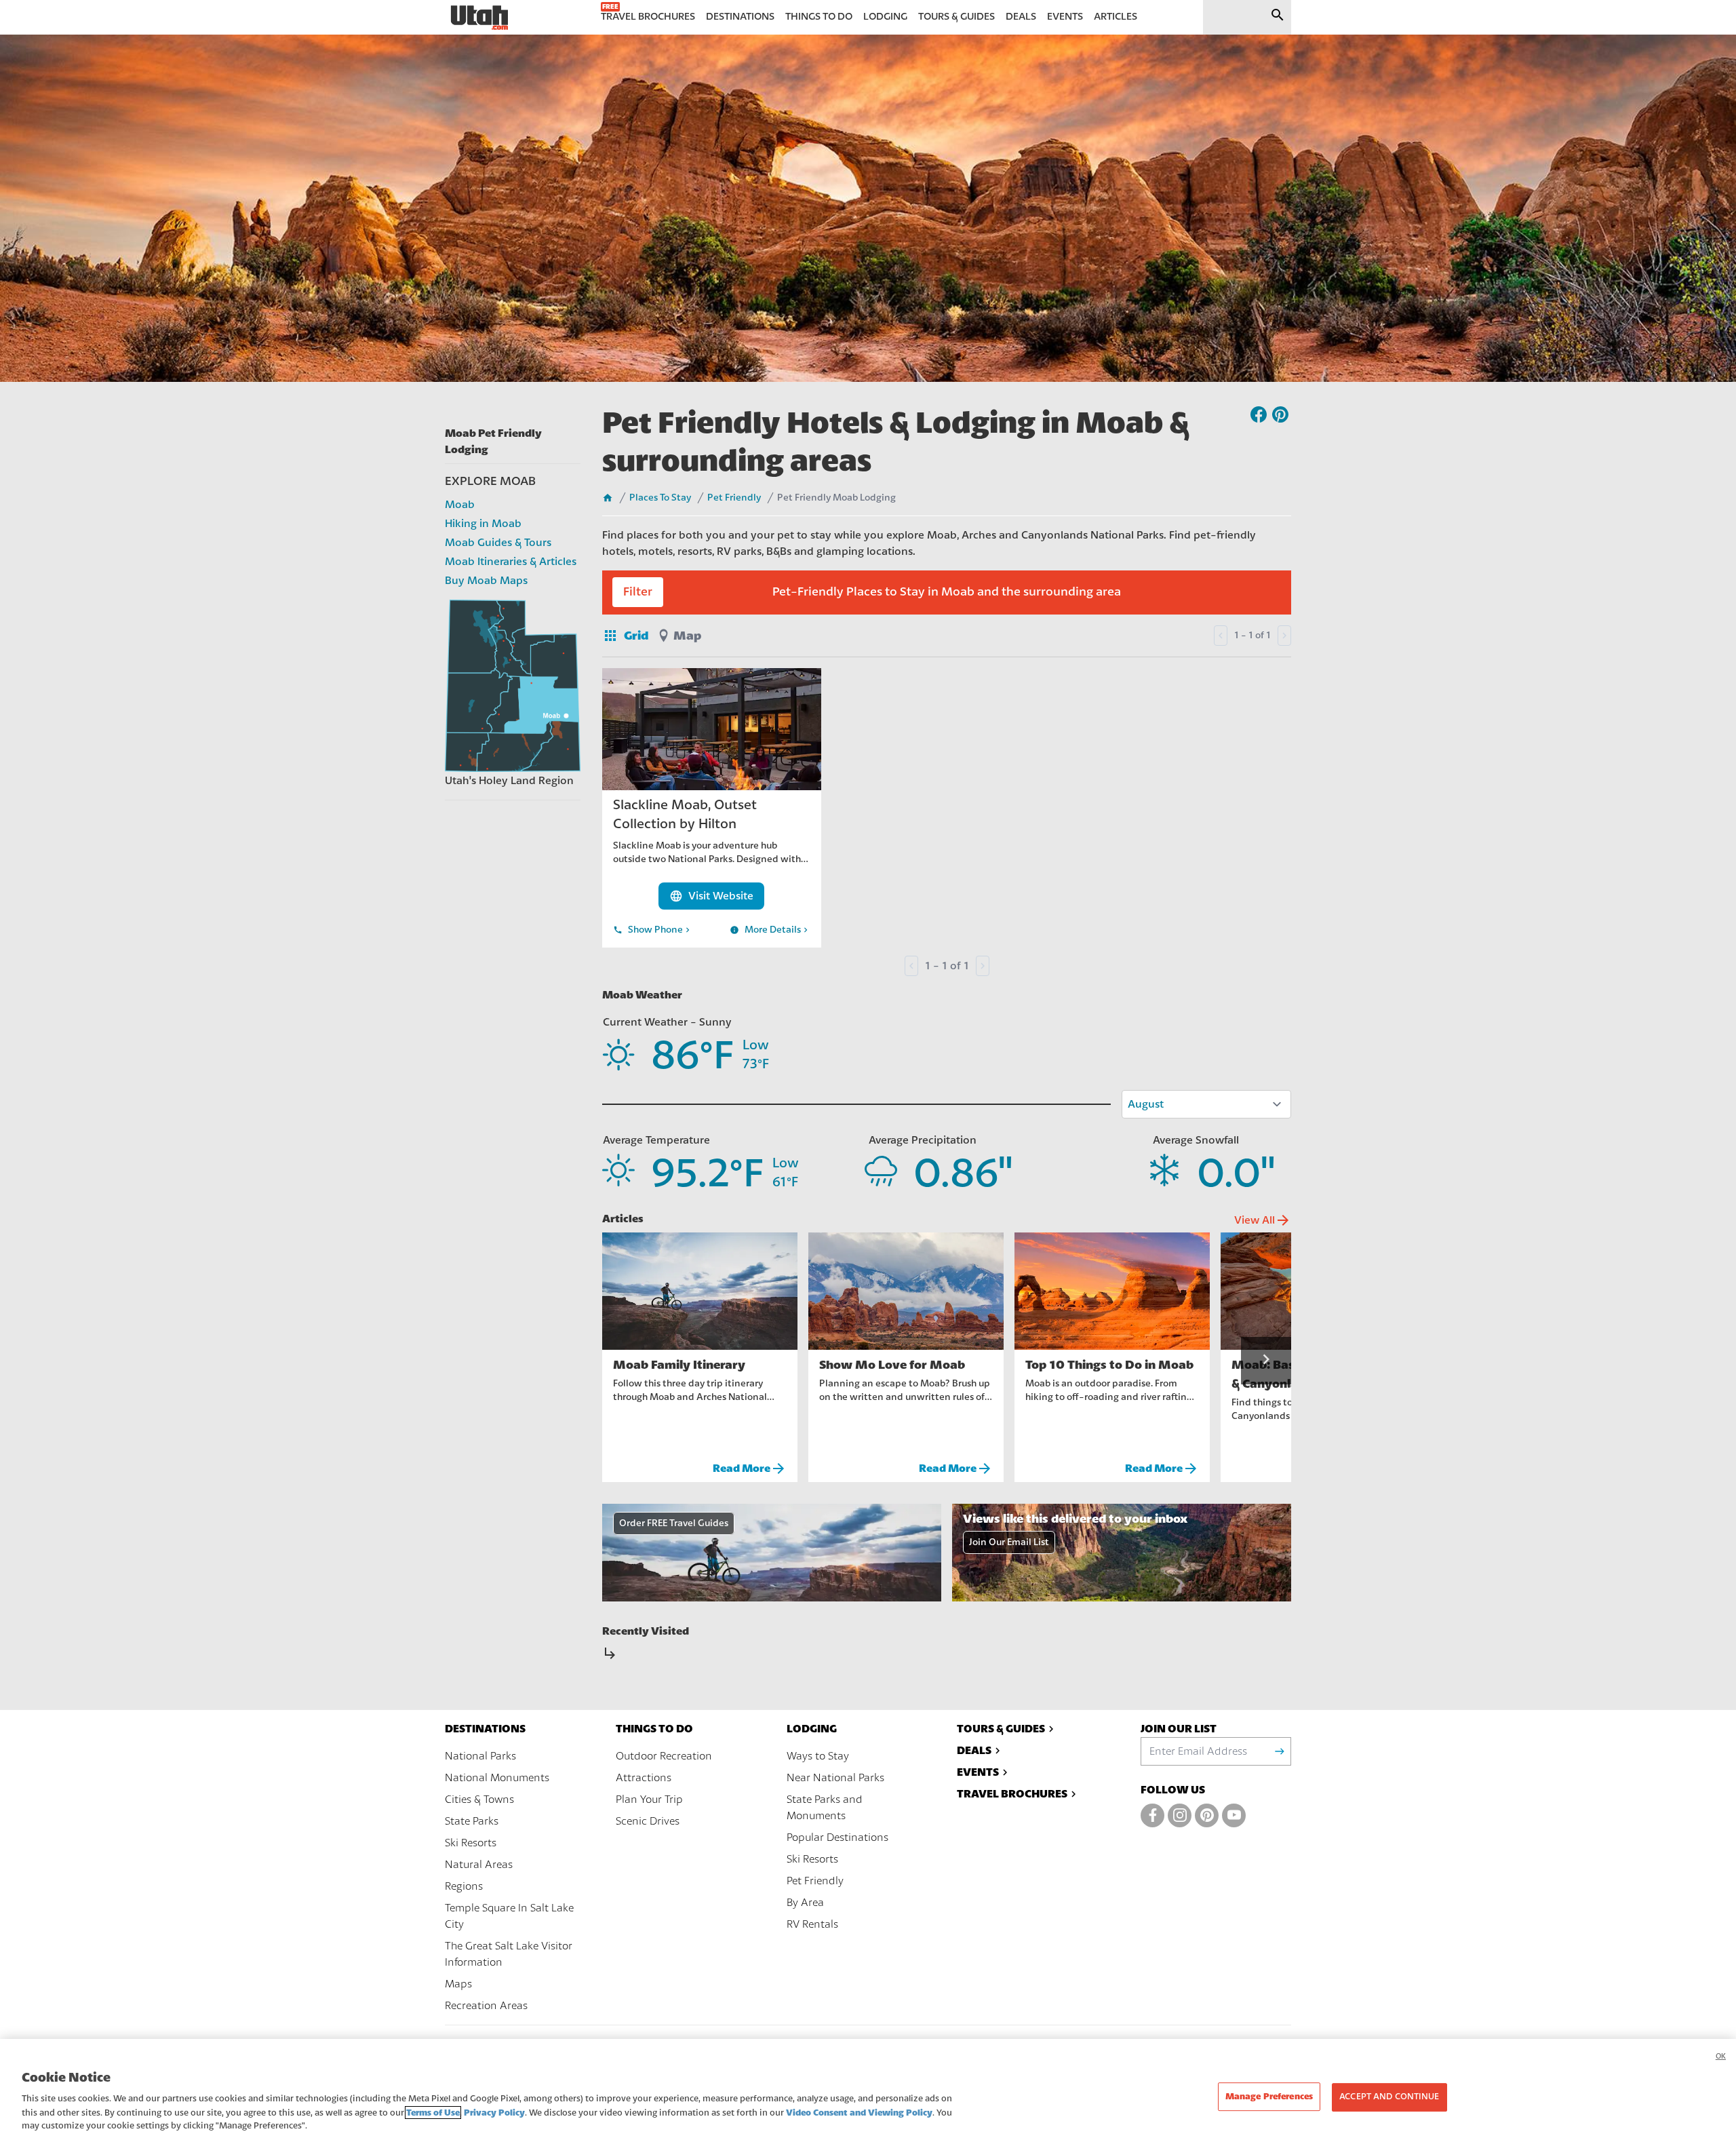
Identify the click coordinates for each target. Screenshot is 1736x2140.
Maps (458, 1984)
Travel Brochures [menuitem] (648, 17)
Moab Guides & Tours (498, 543)
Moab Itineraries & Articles (511, 562)
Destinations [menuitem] (740, 17)
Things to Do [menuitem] (819, 17)
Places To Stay (660, 498)
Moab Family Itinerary (679, 1365)
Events (978, 1772)
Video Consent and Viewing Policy (859, 2113)
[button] (1266, 1361)
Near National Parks (835, 1778)
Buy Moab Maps (486, 581)
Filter (638, 592)
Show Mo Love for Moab (892, 1365)
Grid (625, 636)
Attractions (644, 1778)
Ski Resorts (471, 1843)
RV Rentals (812, 1924)
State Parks (472, 1821)
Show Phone (653, 930)
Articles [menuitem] (1116, 17)
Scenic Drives (648, 1821)
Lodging (812, 1729)
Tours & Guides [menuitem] (956, 17)
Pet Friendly (734, 498)
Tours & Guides (1001, 1729)
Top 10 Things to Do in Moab (1109, 1365)
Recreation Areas (486, 2006)
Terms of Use (433, 2113)
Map (687, 636)
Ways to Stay (818, 1756)
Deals (974, 1750)
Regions (464, 1886)
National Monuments (497, 1778)
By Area (805, 1903)
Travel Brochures (1012, 1794)
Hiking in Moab (483, 524)
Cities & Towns (479, 1799)
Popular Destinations (837, 1837)
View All (1263, 1220)
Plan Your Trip (649, 1799)
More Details (770, 930)
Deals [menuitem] (1021, 17)
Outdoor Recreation (664, 1756)
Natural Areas (479, 1865)
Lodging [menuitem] (885, 17)
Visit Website (711, 896)
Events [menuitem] (1065, 17)
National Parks (480, 1756)
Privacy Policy (494, 2113)
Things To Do (654, 1729)
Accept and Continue (1389, 2097)
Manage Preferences (1269, 2096)
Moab (460, 505)
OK (1721, 2056)
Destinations (485, 1729)
